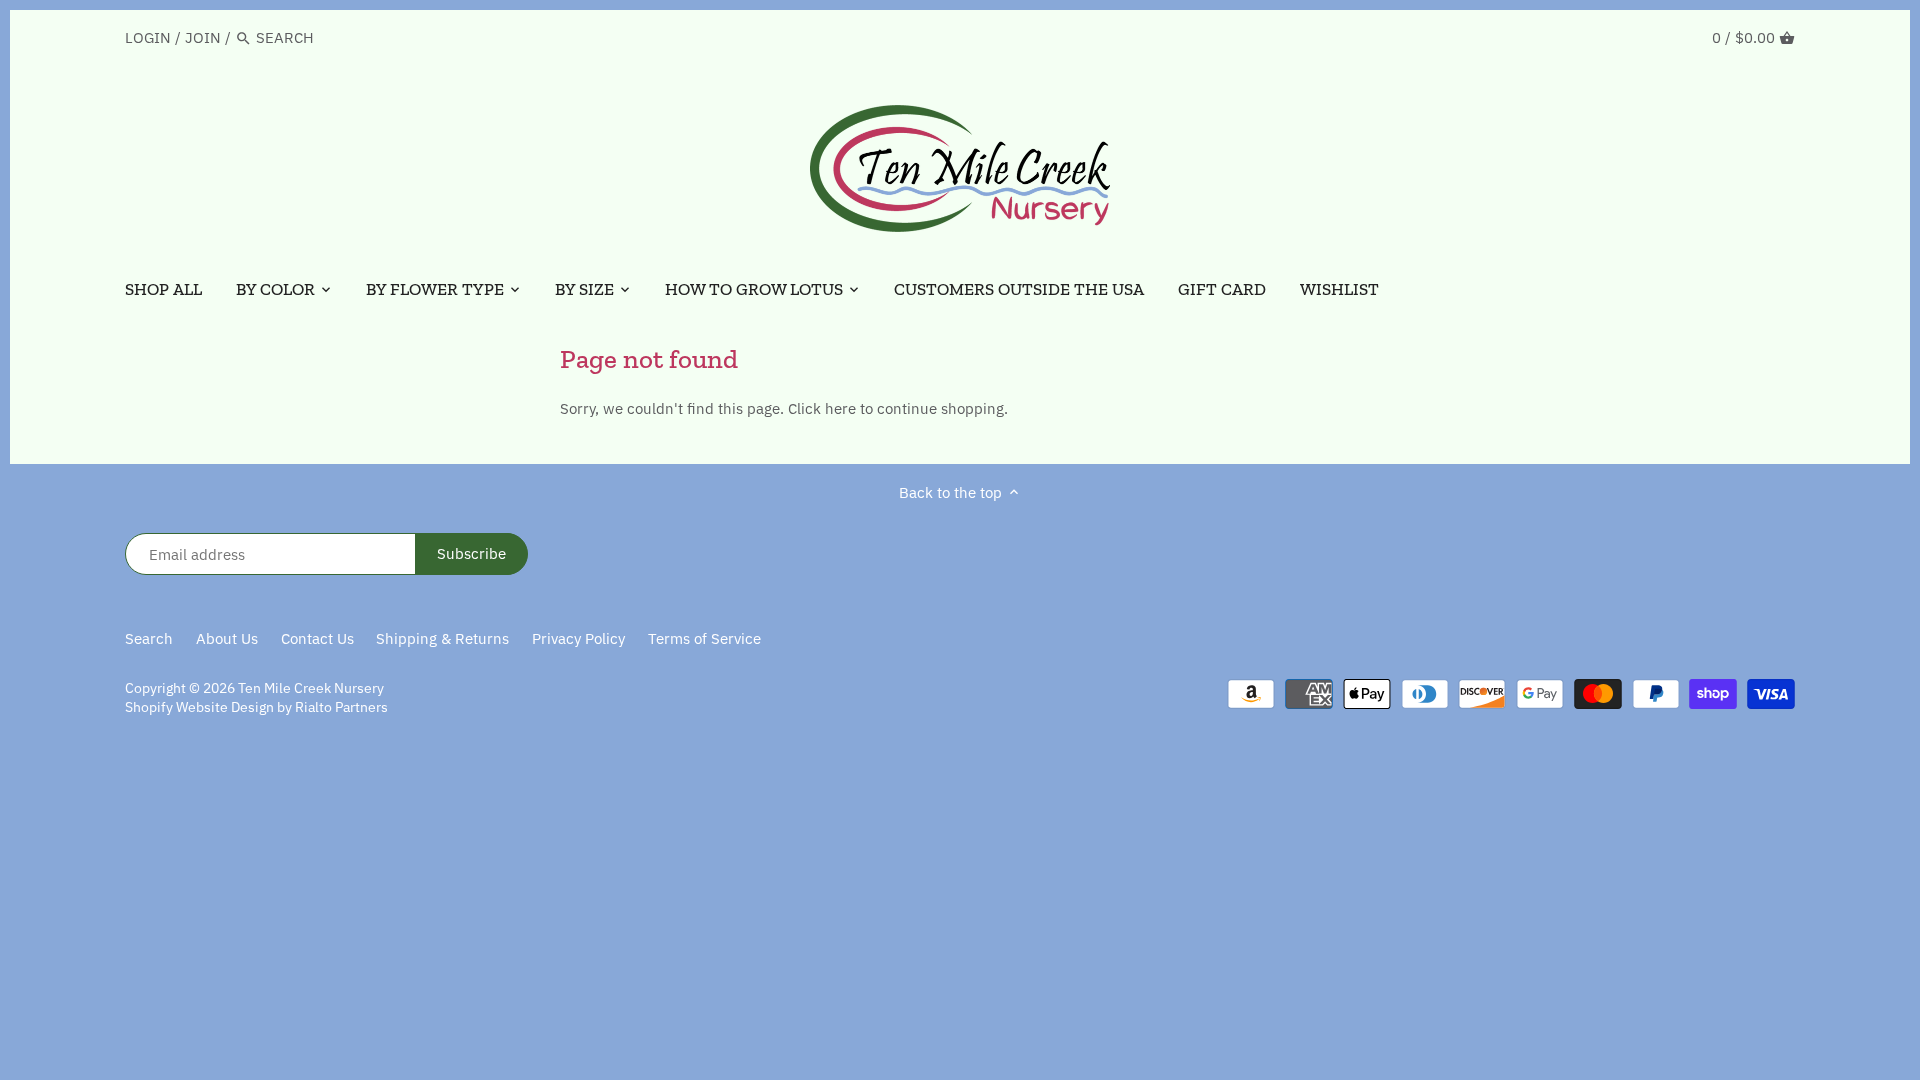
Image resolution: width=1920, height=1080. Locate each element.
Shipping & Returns (442, 638)
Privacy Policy (578, 638)
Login (148, 37)
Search (149, 638)
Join (203, 37)
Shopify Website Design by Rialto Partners (256, 707)
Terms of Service (704, 638)
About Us (227, 638)
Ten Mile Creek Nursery (311, 688)
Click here (822, 408)
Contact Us (317, 638)
